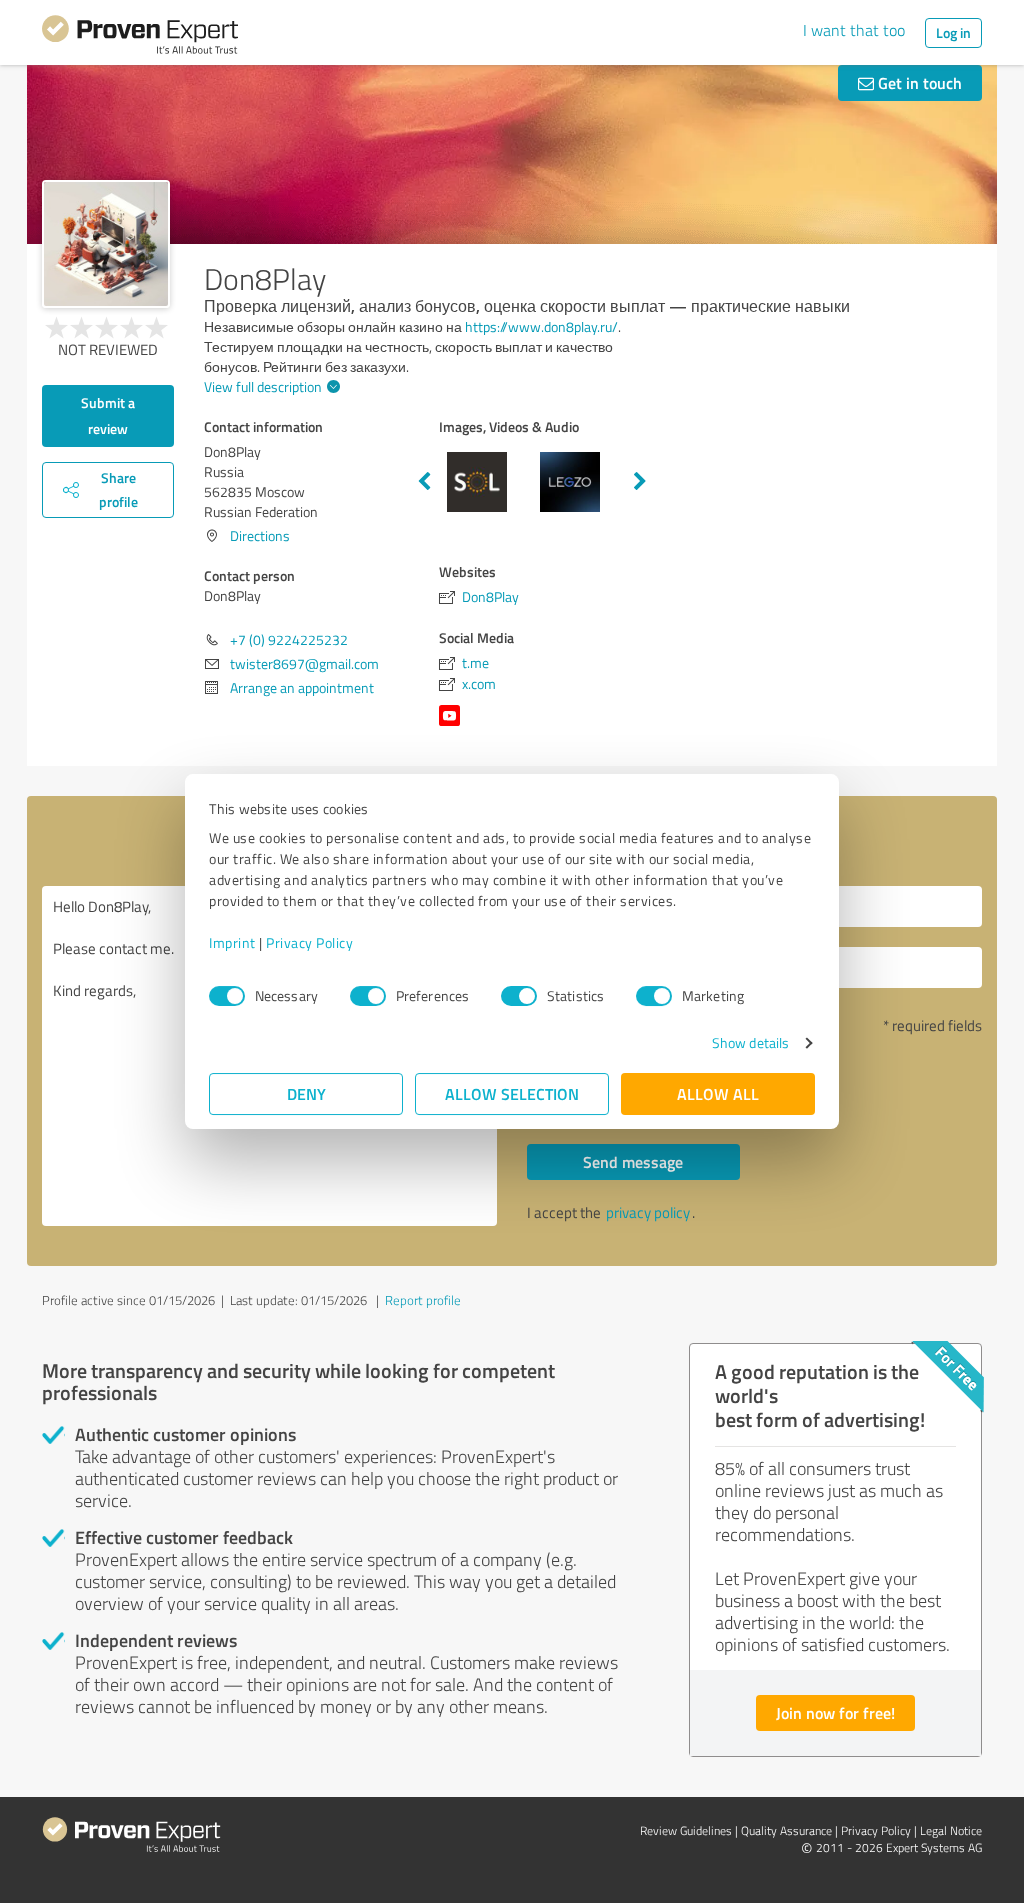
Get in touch (918, 82)
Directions (260, 535)
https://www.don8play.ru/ (541, 326)
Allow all (718, 1093)
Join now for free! (835, 1712)
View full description (263, 386)
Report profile (423, 1300)
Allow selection (512, 1093)
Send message (633, 1161)
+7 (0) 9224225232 (289, 639)
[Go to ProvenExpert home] (140, 38)
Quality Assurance (786, 1830)
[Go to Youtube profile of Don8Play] (453, 725)
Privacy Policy (309, 942)
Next (640, 482)
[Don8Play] (106, 244)
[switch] (368, 996)
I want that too (854, 30)
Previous (424, 482)
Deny (306, 1093)
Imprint (232, 942)
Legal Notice (951, 1830)
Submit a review (108, 415)
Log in (953, 32)
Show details (750, 1042)
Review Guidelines (686, 1830)
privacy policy (648, 1212)
